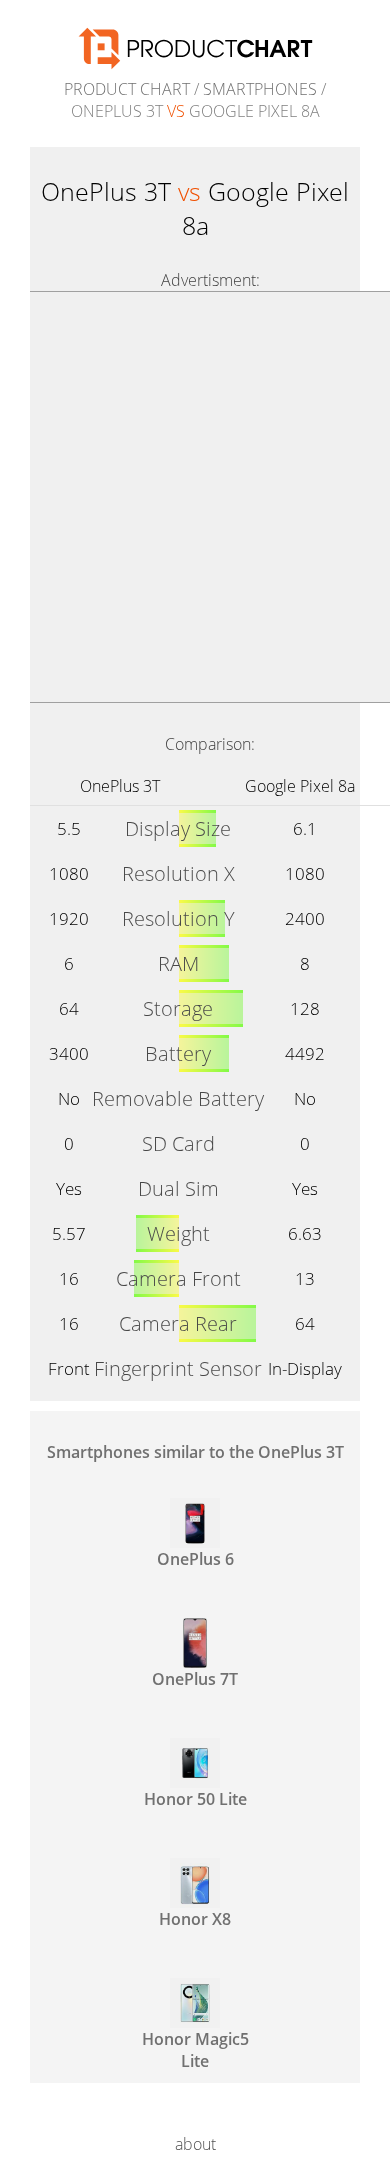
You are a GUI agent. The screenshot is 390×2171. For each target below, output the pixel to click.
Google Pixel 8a (300, 786)
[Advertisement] (195, 497)
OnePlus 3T (120, 786)
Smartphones (260, 89)
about (195, 2144)
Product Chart (127, 89)
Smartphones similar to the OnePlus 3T (195, 1452)
